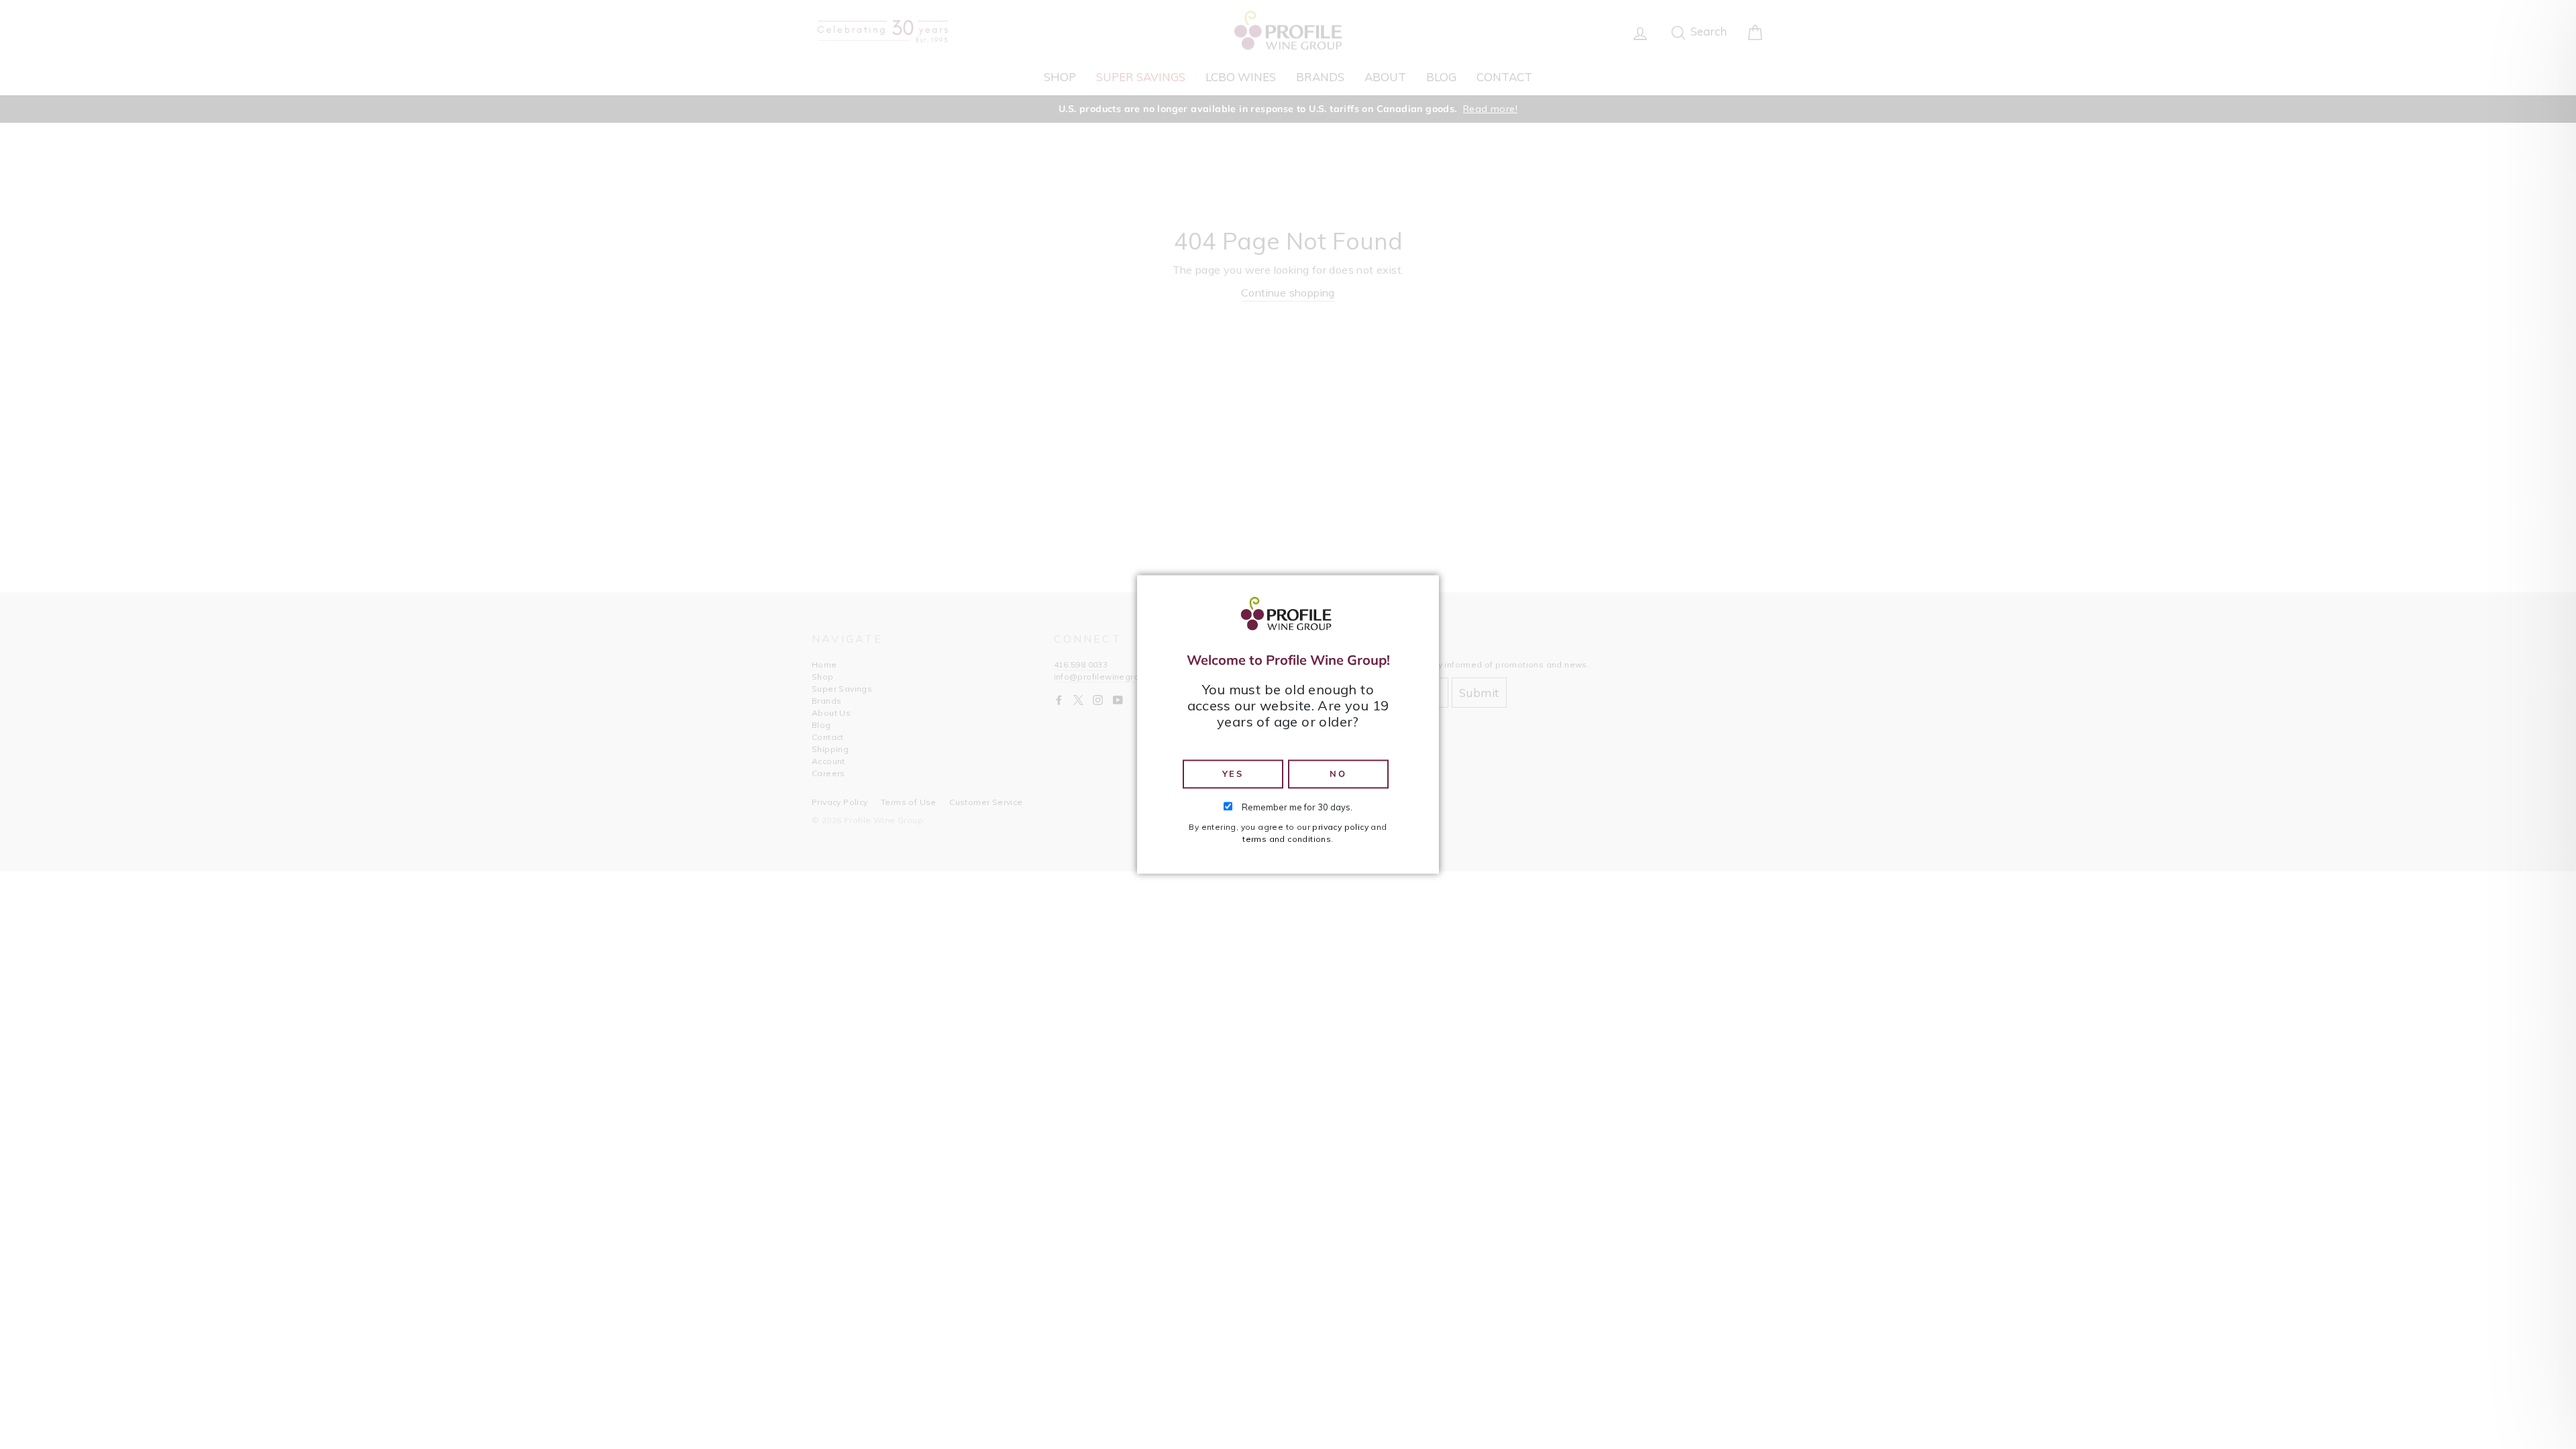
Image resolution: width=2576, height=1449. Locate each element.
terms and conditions (1287, 840)
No (1338, 773)
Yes (1233, 773)
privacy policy (1340, 827)
